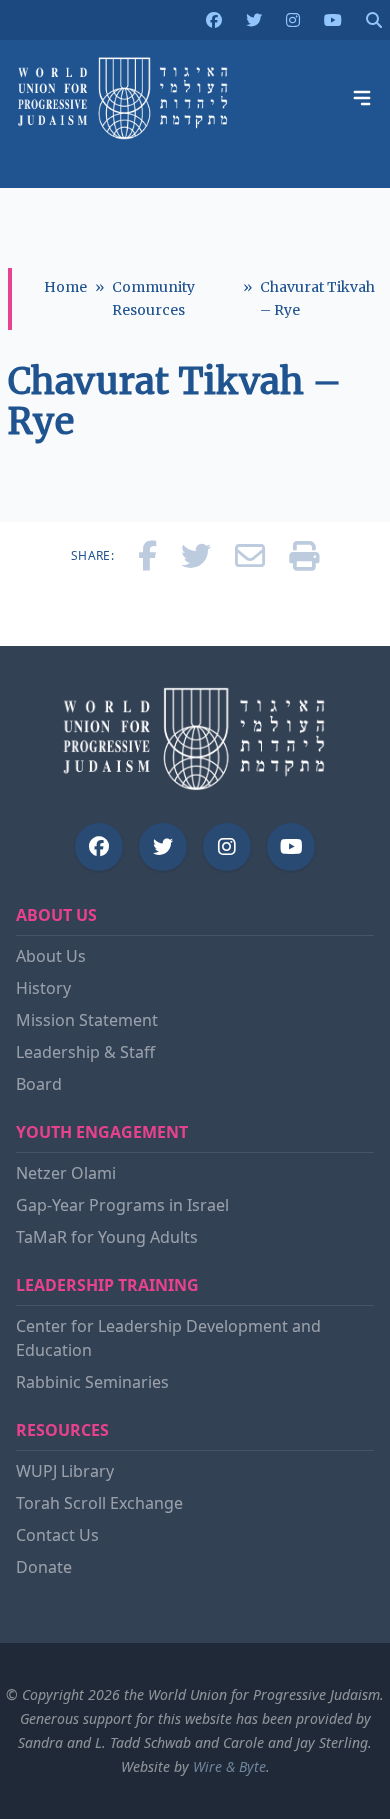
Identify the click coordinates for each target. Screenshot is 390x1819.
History (43, 988)
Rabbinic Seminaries (92, 1382)
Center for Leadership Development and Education (168, 1338)
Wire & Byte (229, 1766)
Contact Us (57, 1535)
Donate (44, 1567)
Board (39, 1084)
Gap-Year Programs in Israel (122, 1205)
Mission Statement (87, 1020)
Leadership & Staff (85, 1052)
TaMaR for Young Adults (107, 1237)
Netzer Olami (66, 1173)
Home (65, 287)
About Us (51, 956)
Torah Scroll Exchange (99, 1503)
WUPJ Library (65, 1471)
